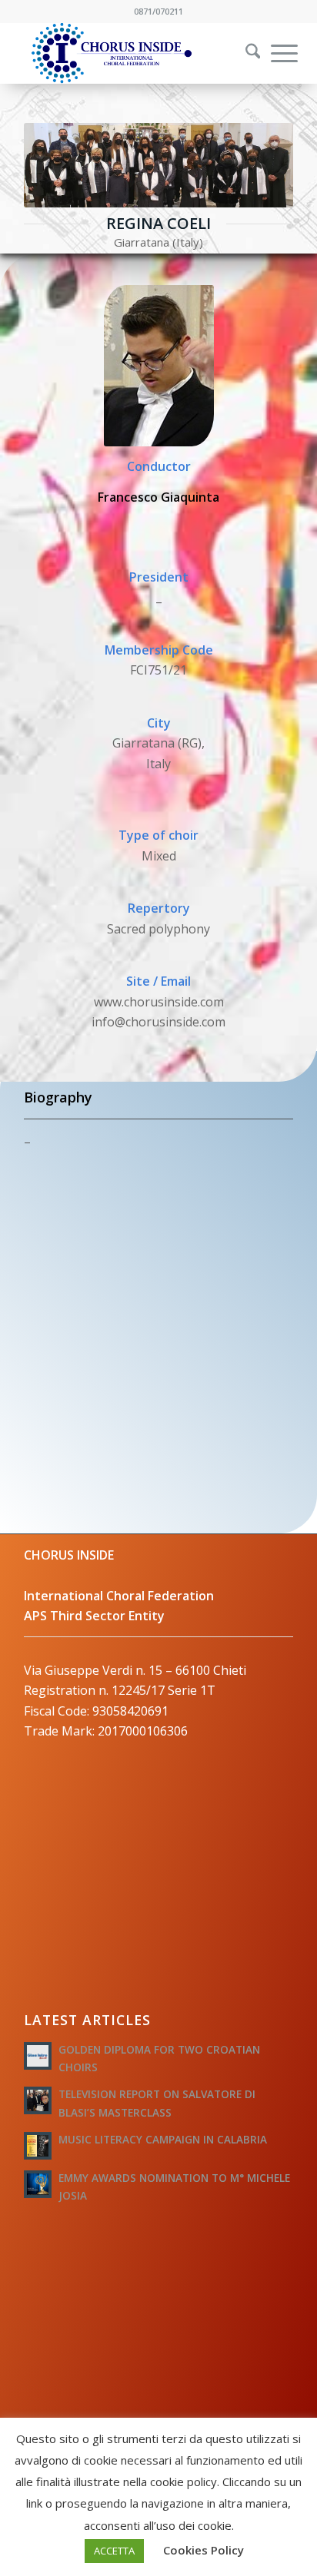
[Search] (245, 53)
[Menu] (277, 53)
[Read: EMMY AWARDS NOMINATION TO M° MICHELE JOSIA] (38, 2184)
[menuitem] (243, 53)
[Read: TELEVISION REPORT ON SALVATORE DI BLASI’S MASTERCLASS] (38, 2100)
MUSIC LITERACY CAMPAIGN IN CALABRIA (163, 2139)
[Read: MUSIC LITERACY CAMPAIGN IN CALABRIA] (38, 2146)
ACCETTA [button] (114, 2551)
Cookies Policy (204, 2550)
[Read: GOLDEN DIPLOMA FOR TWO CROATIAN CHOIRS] (38, 2056)
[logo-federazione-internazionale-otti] (132, 53)
